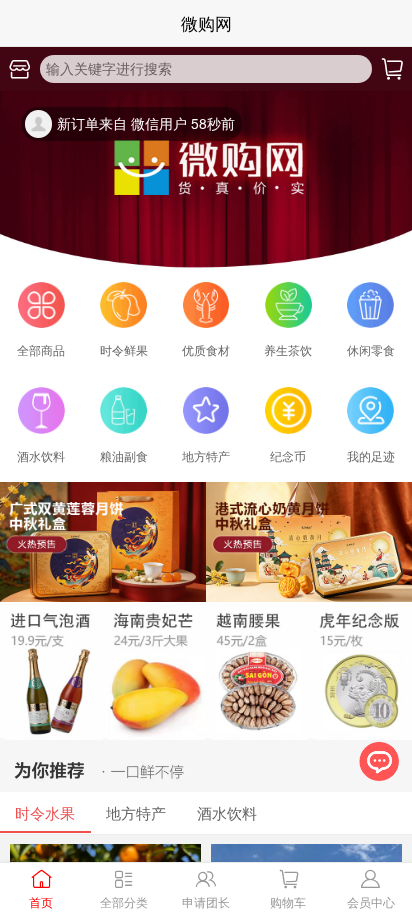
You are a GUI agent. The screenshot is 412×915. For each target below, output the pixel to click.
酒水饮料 (227, 812)
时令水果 (45, 812)
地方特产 (136, 812)
